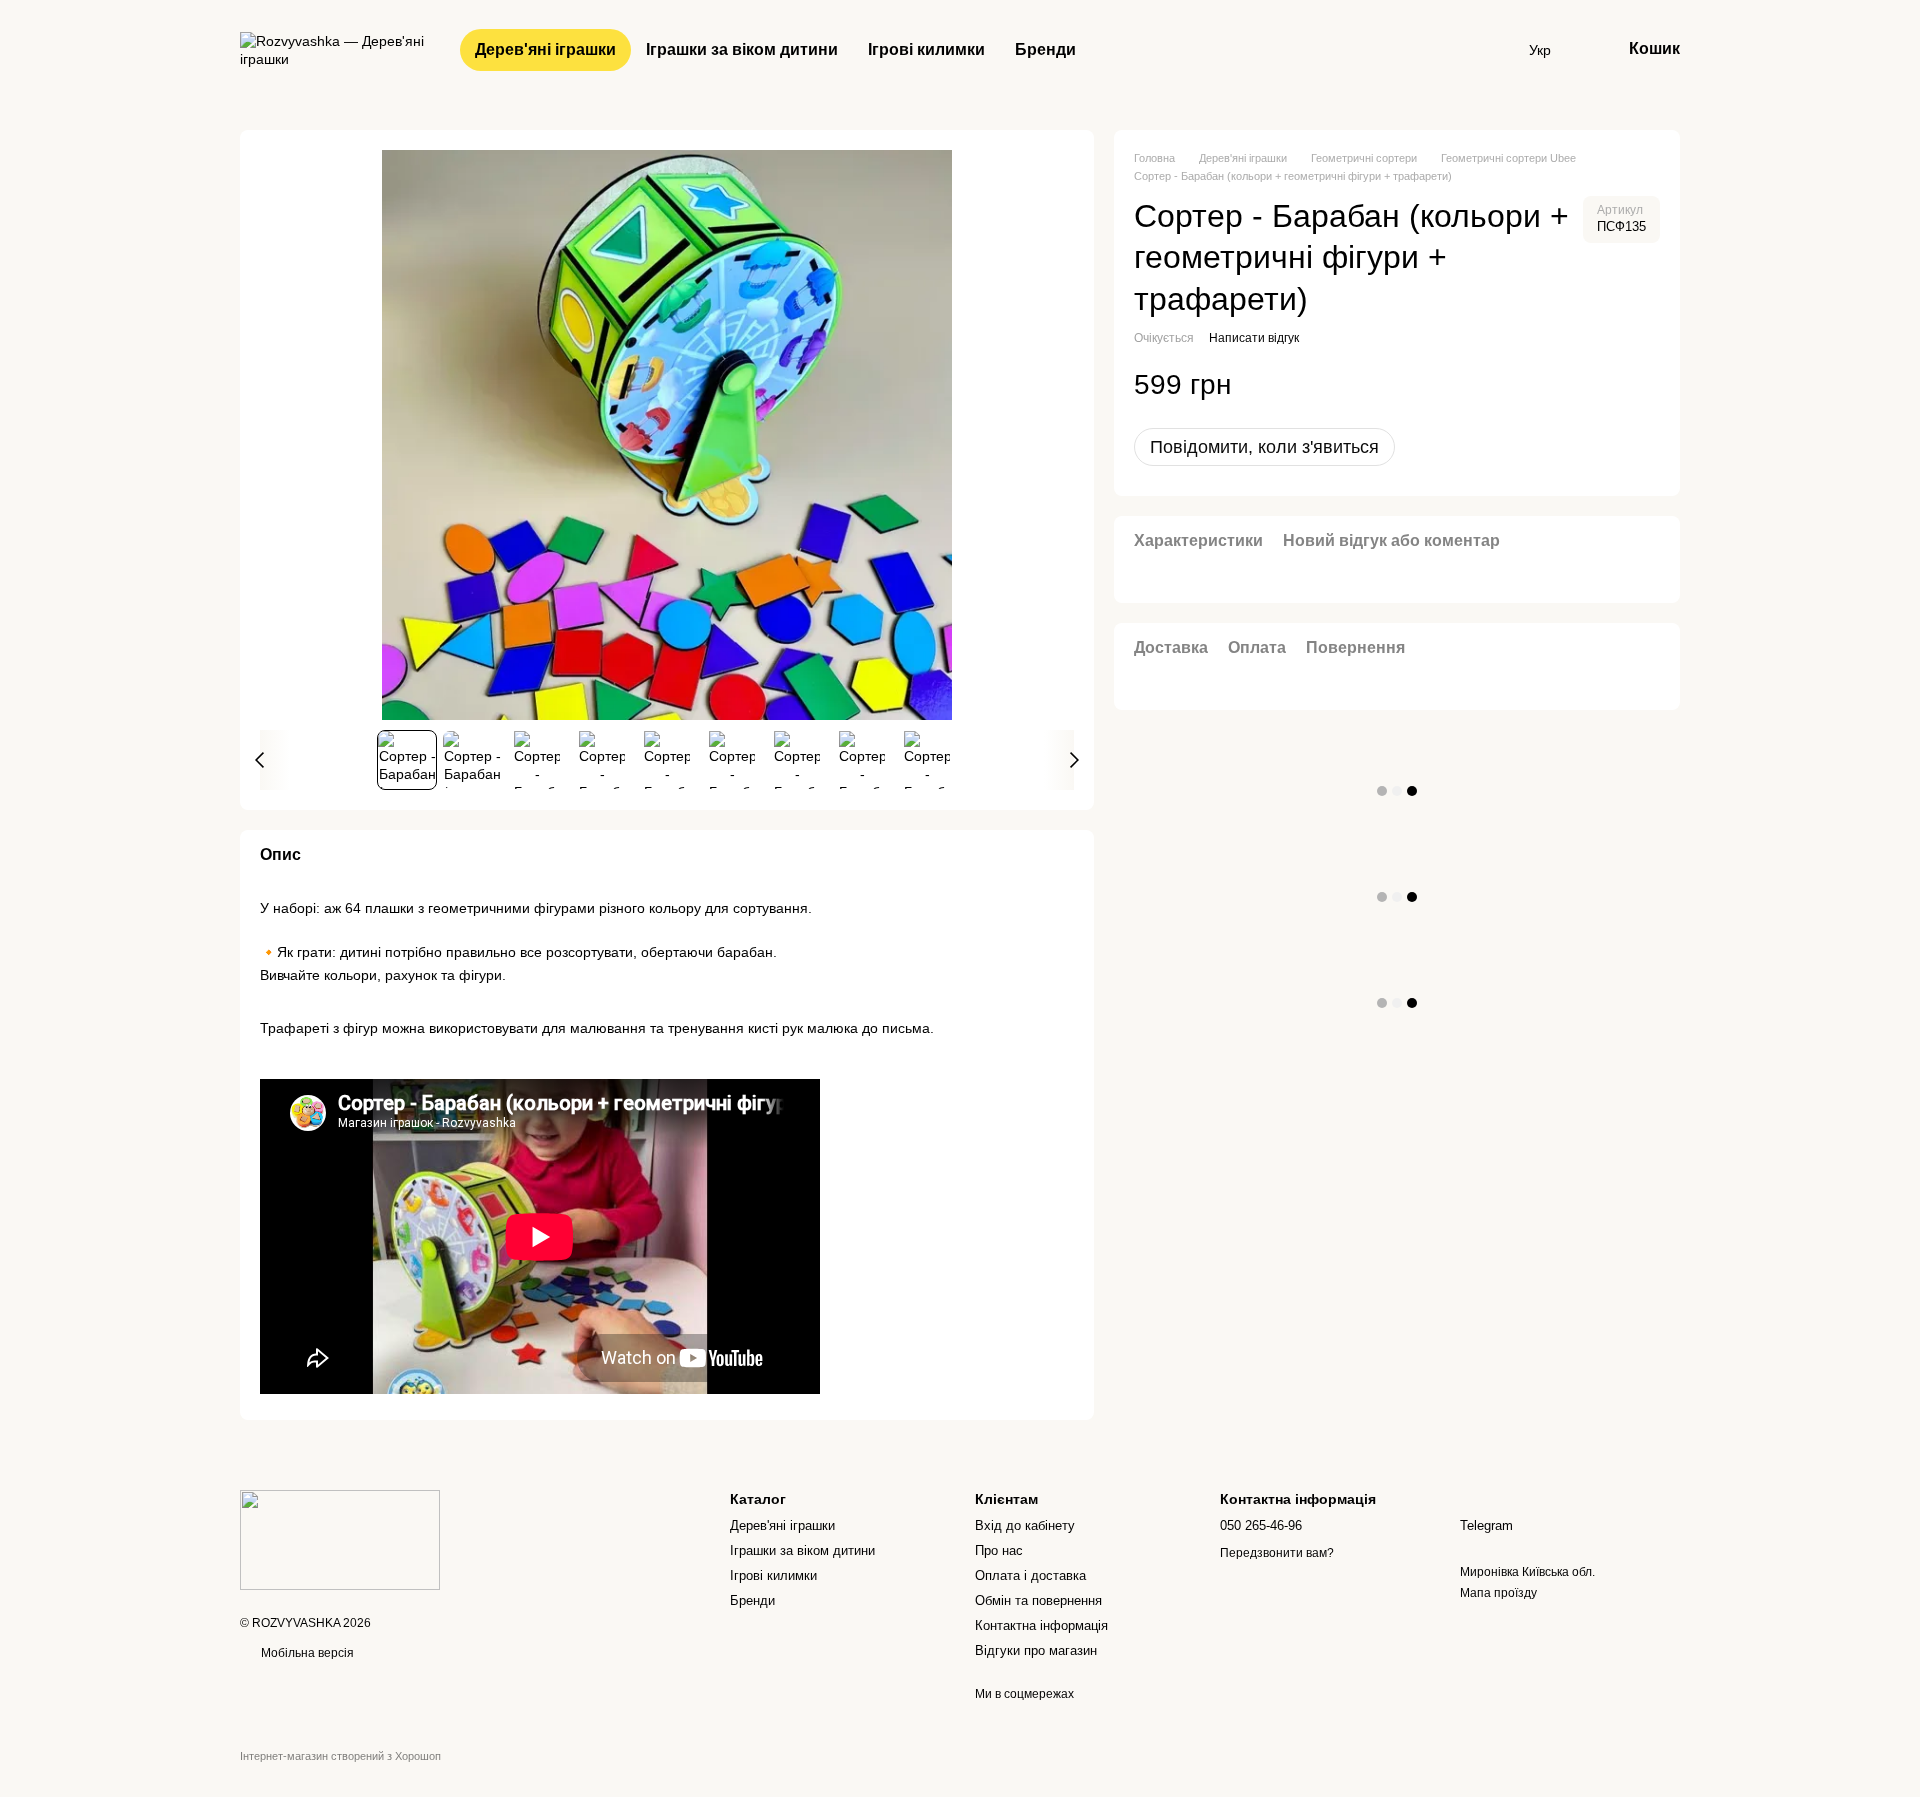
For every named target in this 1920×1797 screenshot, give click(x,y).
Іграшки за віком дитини (742, 49)
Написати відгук (1254, 338)
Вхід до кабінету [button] (1025, 1525)
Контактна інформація (1041, 1625)
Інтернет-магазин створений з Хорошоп (340, 1756)
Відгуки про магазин (1036, 1650)
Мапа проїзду (1498, 1593)
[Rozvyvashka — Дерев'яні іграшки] (340, 1539)
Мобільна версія (306, 1653)
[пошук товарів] (1493, 50)
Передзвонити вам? (1277, 1553)
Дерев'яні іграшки (545, 49)
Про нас (999, 1550)
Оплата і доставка (1030, 1575)
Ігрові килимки (926, 49)
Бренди (1045, 49)
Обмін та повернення (1038, 1600)
